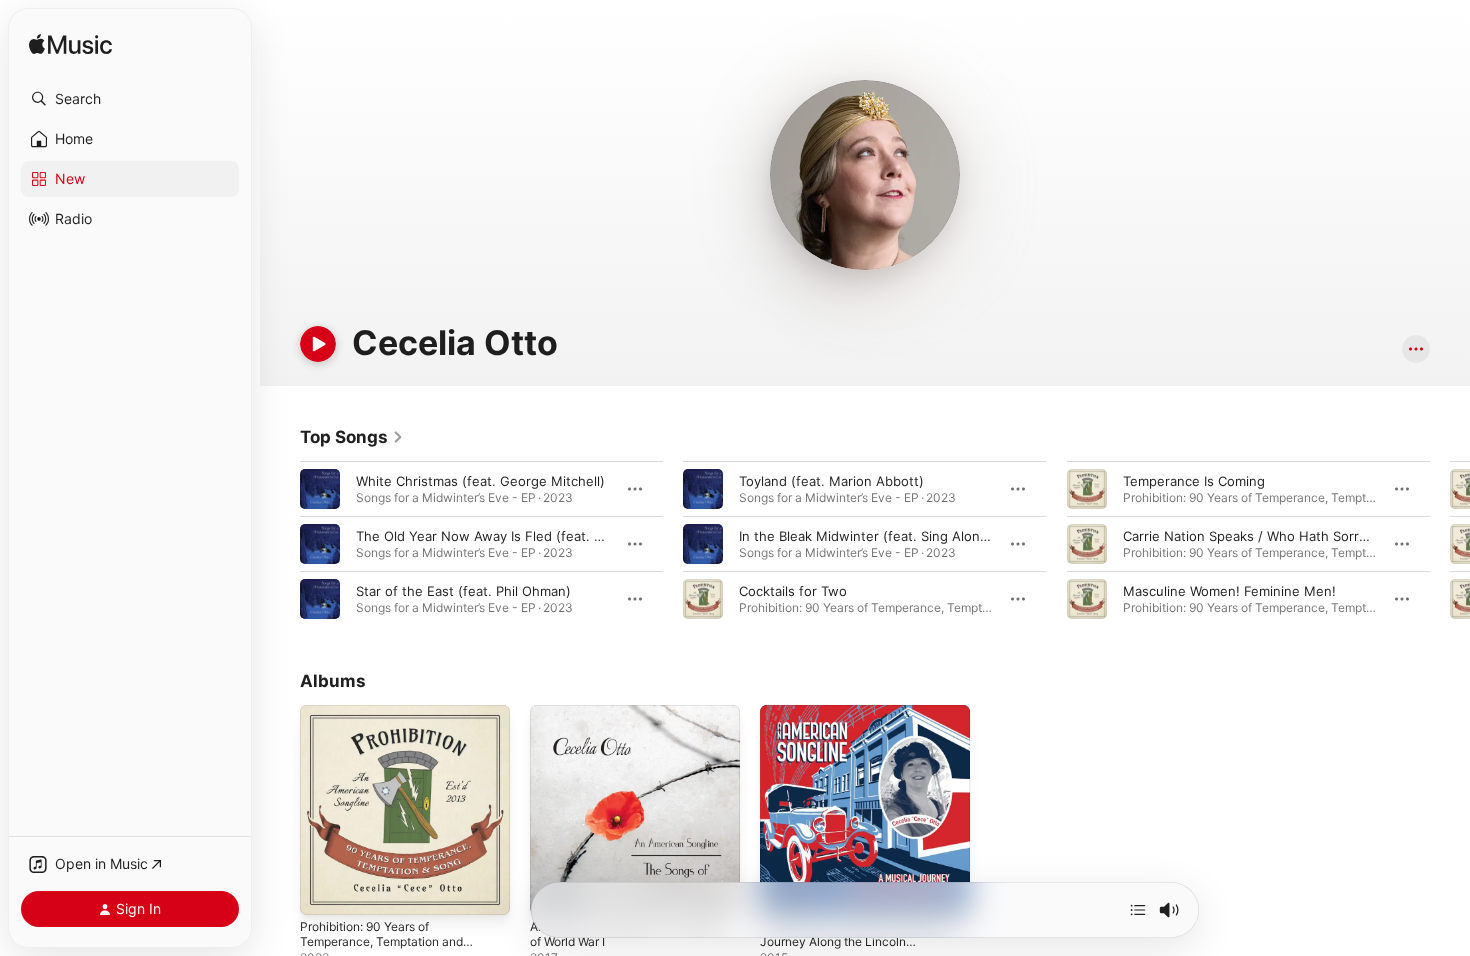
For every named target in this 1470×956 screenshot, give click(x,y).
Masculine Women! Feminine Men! (1229, 591)
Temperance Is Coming (1194, 481)
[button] (130, 99)
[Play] (318, 344)
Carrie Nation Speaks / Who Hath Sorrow (1250, 536)
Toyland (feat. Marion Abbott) (831, 481)
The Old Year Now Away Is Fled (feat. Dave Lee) (506, 536)
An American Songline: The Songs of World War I (614, 721)
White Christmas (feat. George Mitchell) (480, 481)
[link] (352, 437)
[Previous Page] (280, 544)
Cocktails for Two (793, 591)
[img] (70, 45)
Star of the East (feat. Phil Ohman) (463, 591)
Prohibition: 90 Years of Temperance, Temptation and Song (391, 729)
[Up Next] (1138, 910)
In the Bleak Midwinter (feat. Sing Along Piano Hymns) (908, 536)
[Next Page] (1450, 544)
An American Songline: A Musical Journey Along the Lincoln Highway (862, 729)
